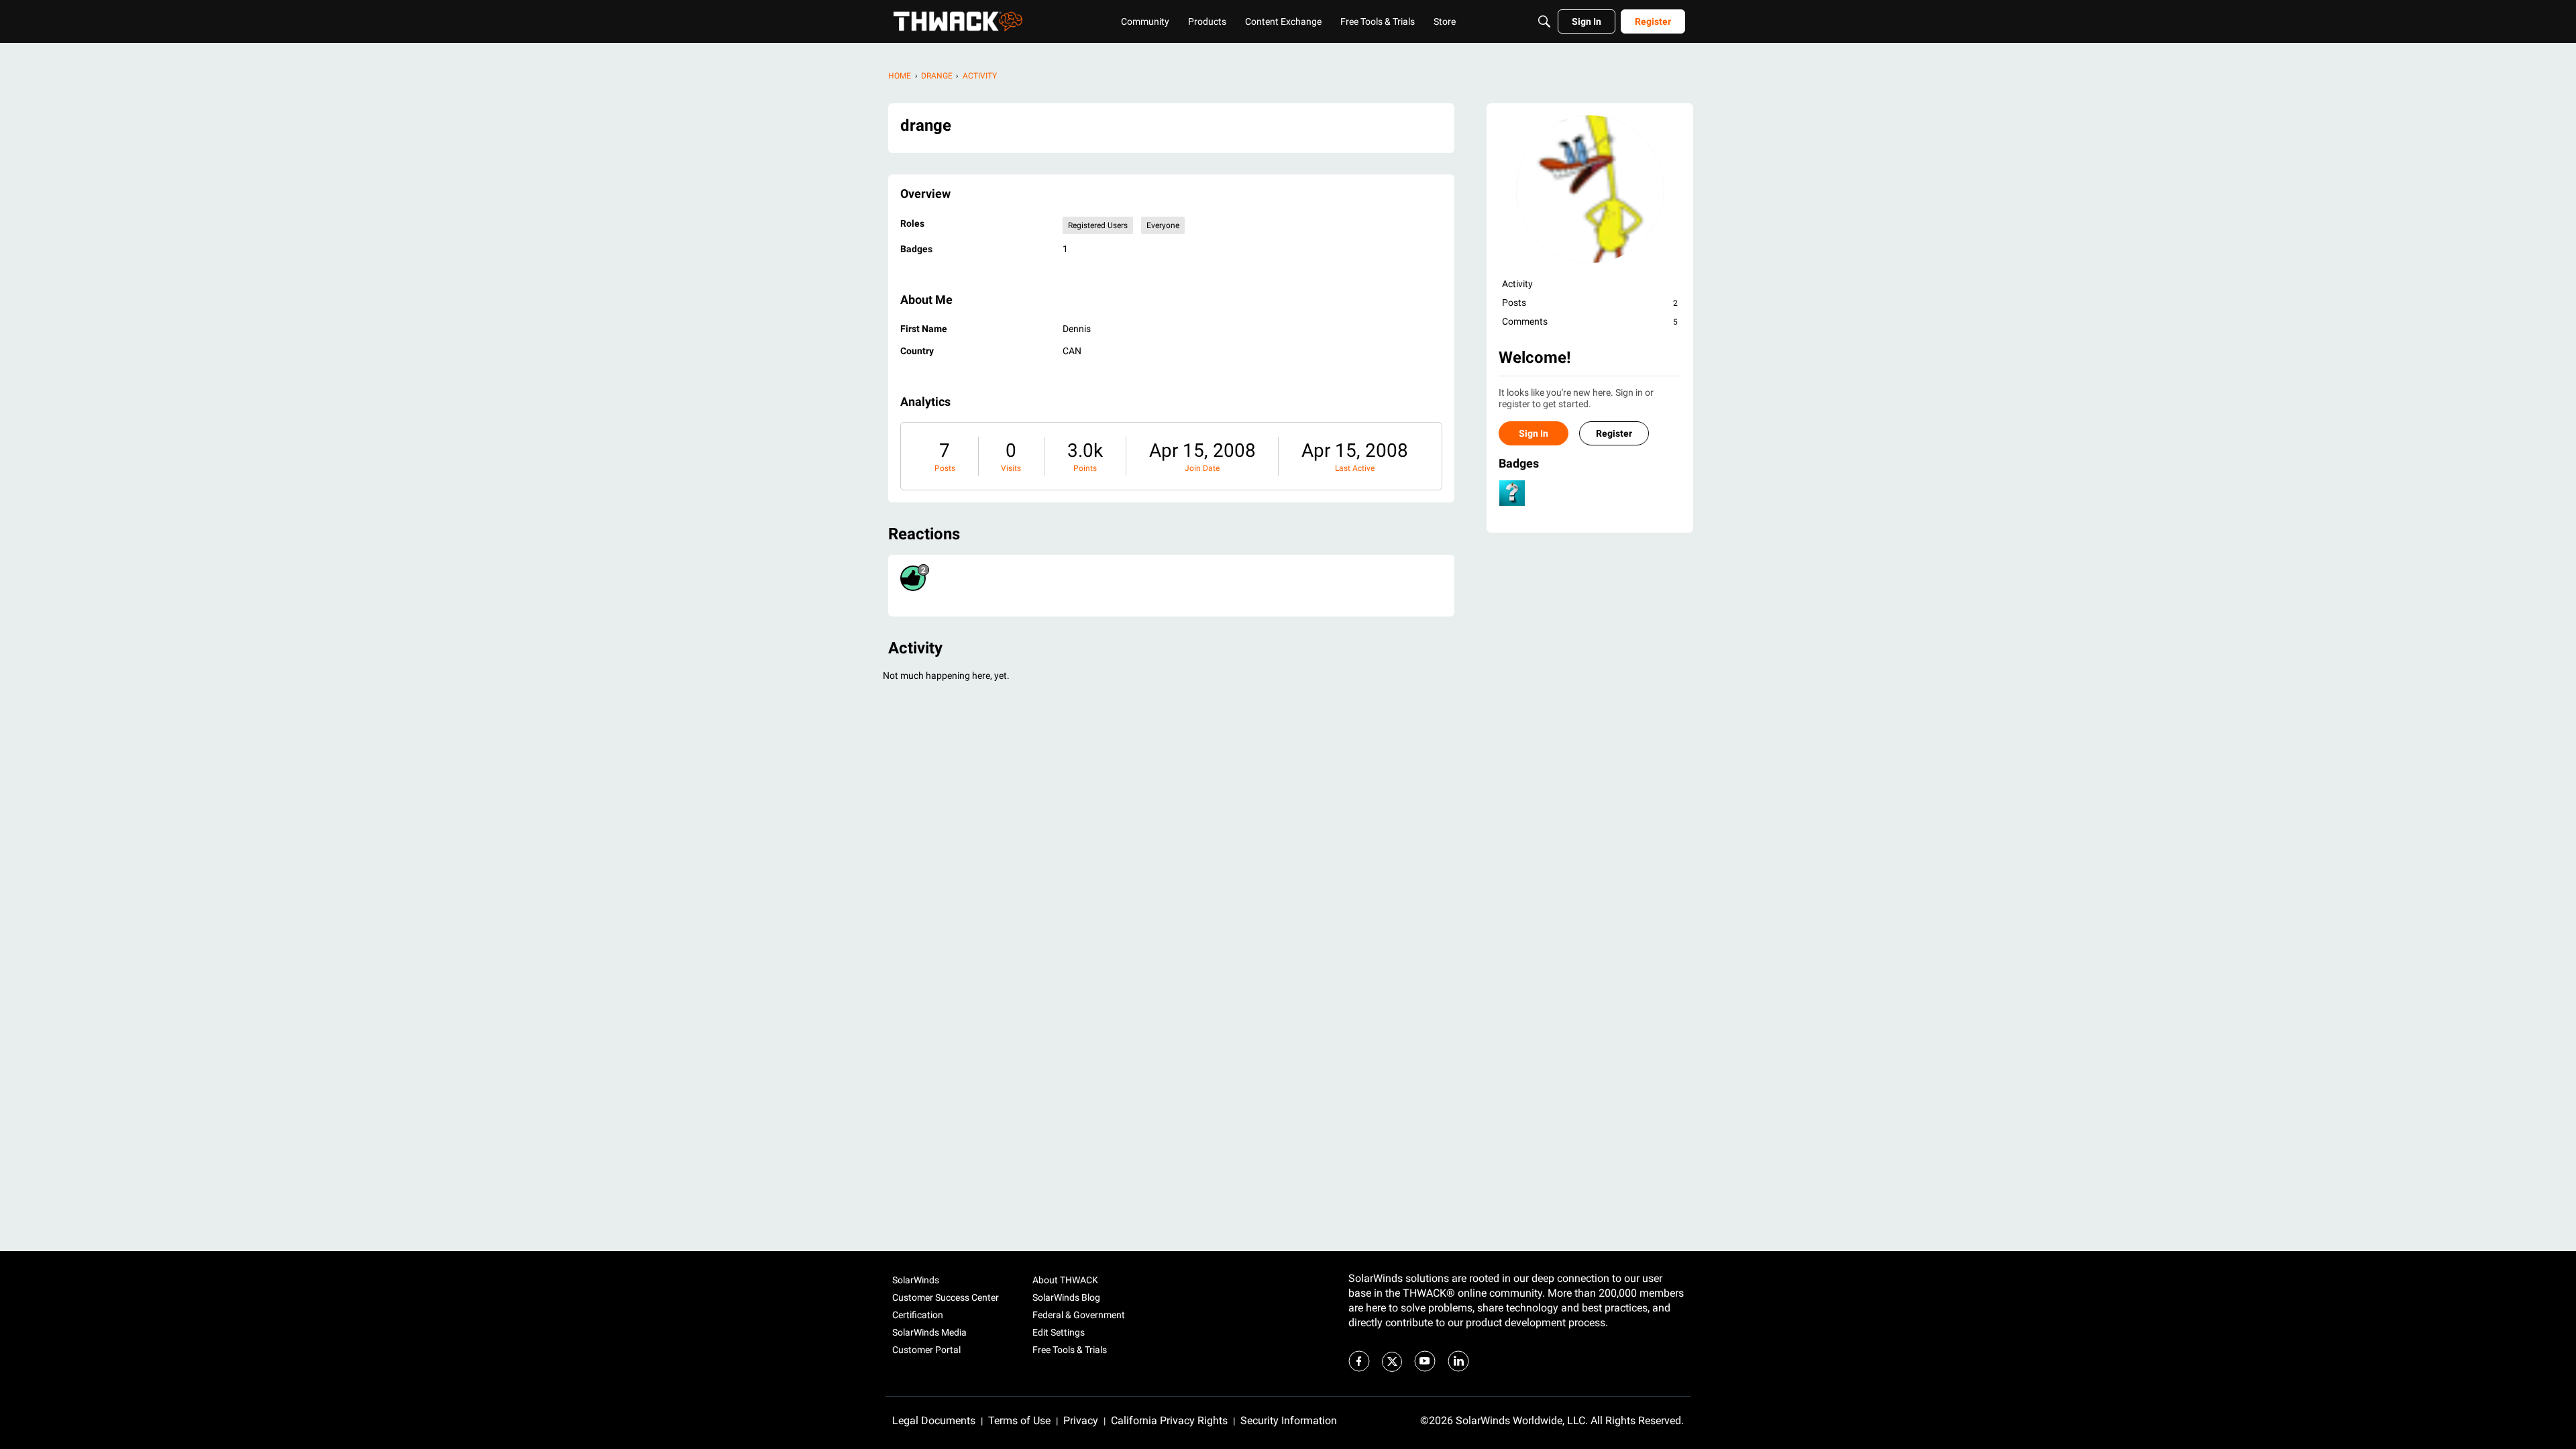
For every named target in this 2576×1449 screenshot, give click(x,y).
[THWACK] (958, 21)
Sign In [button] (1534, 433)
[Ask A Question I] (1512, 493)
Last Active (1355, 468)
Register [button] (1614, 433)
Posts (945, 468)
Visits (1011, 468)
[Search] (1544, 21)
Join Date (1202, 468)
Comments (1590, 321)
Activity (1517, 284)
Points (1085, 468)
